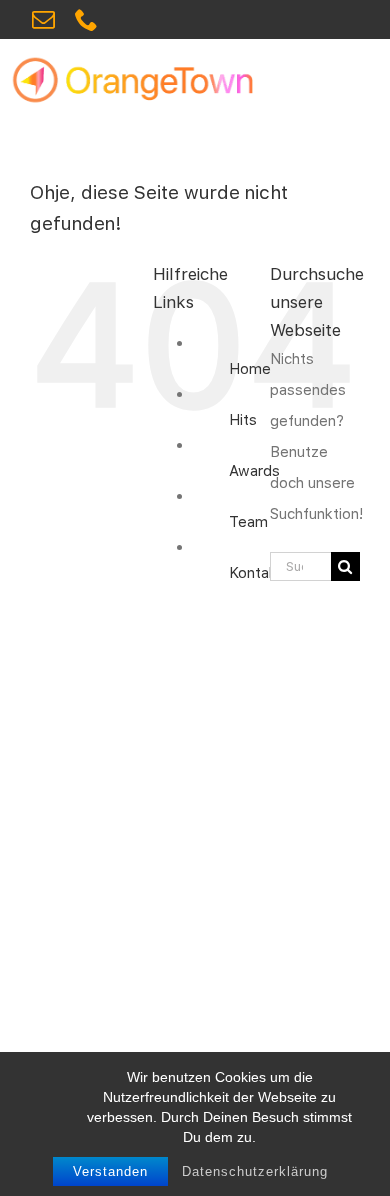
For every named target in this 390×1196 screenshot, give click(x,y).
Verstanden (110, 1171)
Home (250, 369)
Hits (243, 420)
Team (248, 522)
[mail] (43, 19)
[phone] (86, 19)
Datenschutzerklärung (255, 1171)
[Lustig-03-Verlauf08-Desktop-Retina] (143, 62)
